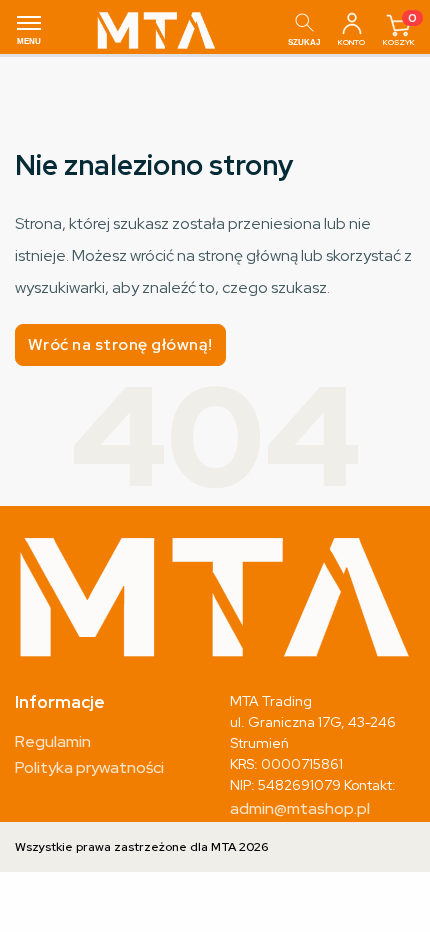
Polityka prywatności (89, 767)
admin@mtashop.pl (300, 808)
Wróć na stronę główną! (120, 344)
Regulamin (53, 741)
